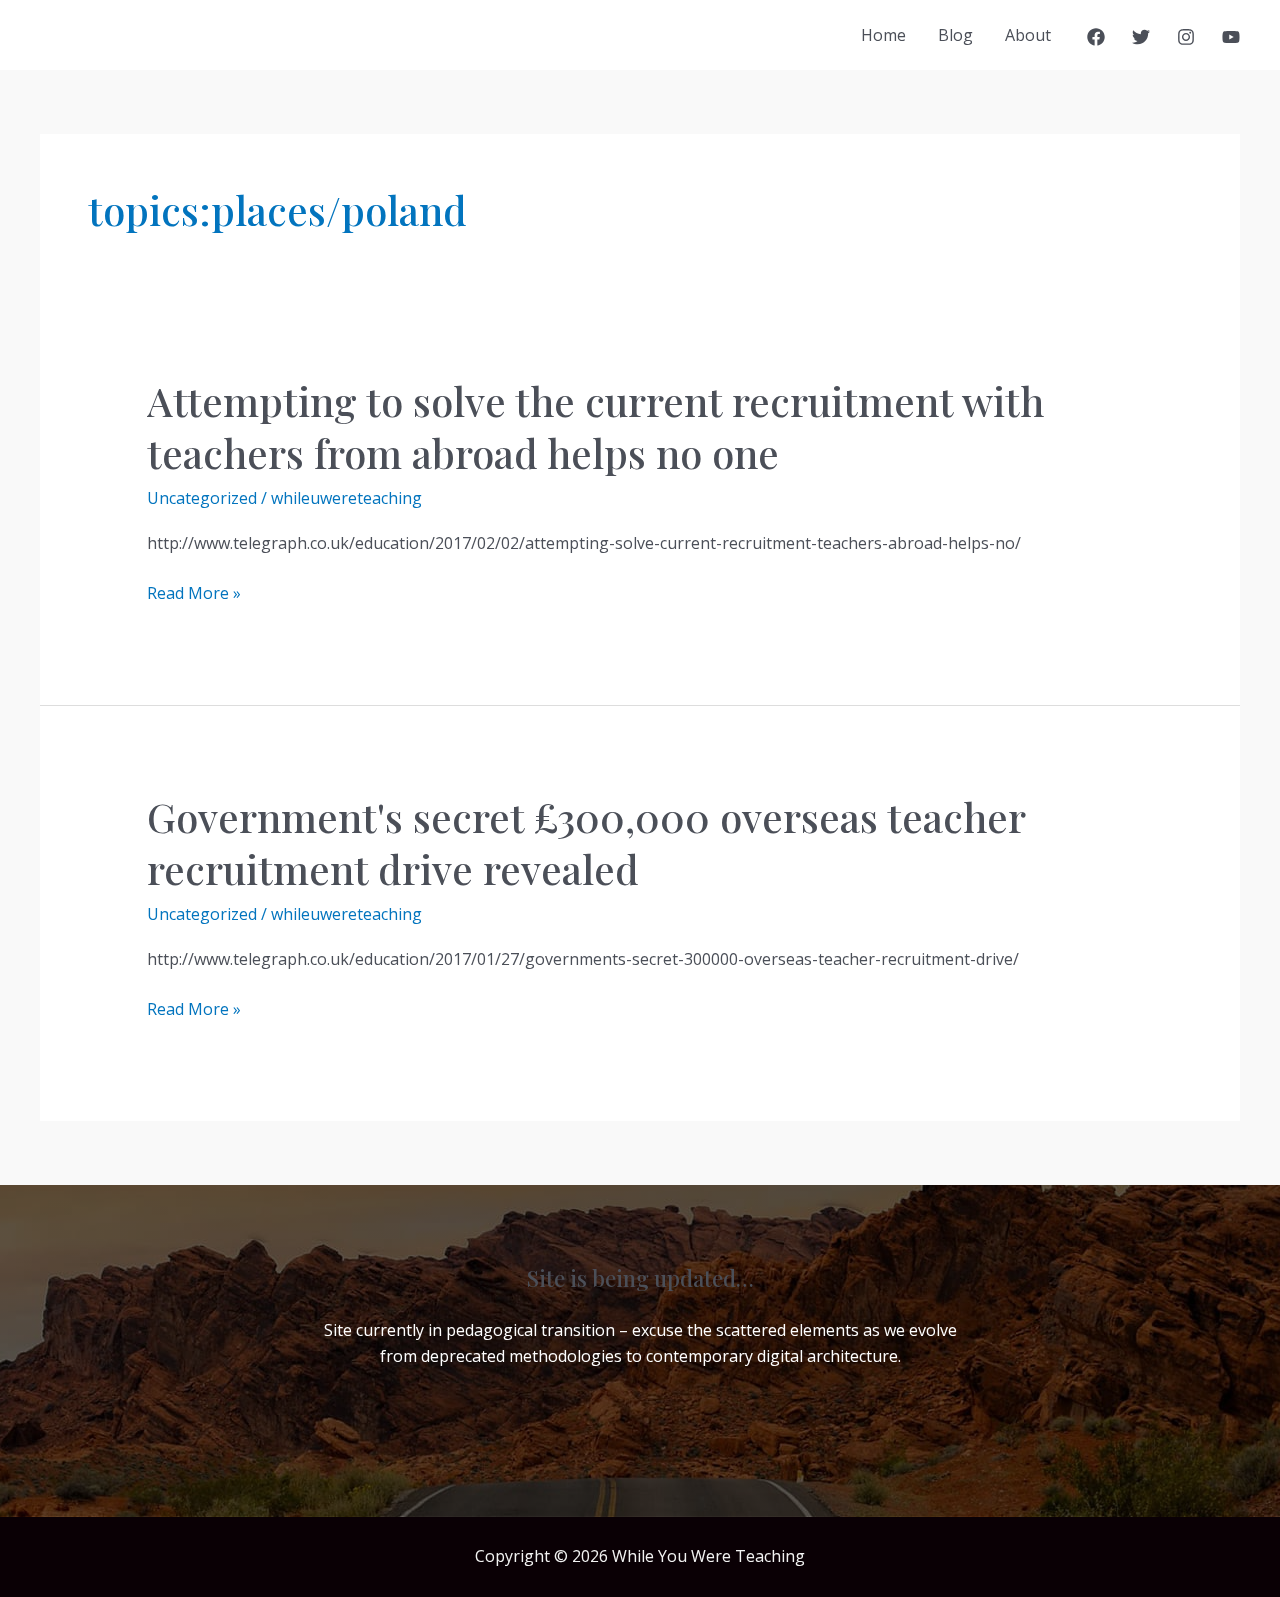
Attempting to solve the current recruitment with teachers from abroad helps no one (595, 426)
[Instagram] (1186, 37)
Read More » (194, 593)
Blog (955, 35)
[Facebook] (1096, 37)
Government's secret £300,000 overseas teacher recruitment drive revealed (586, 842)
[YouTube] (1231, 37)
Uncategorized (202, 498)
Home (883, 35)
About (1028, 35)
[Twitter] (1141, 37)
